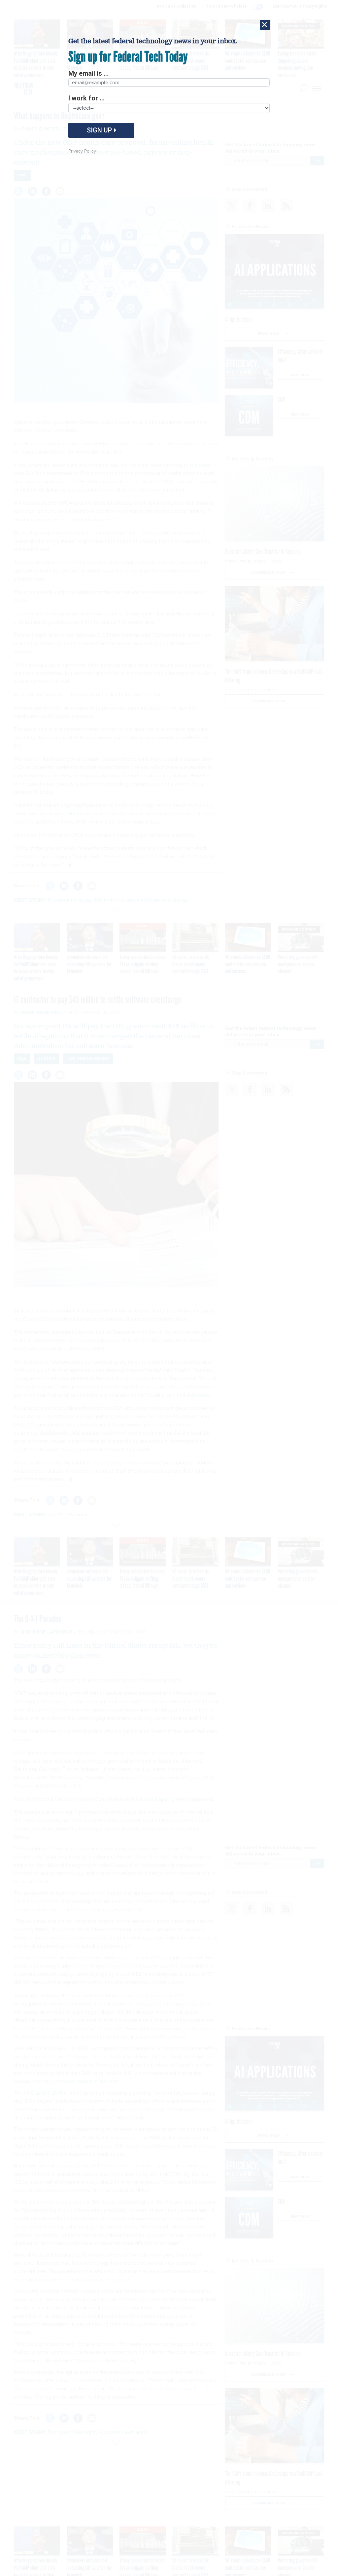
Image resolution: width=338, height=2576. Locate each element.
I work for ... (86, 98)
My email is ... (88, 73)
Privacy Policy (82, 151)
